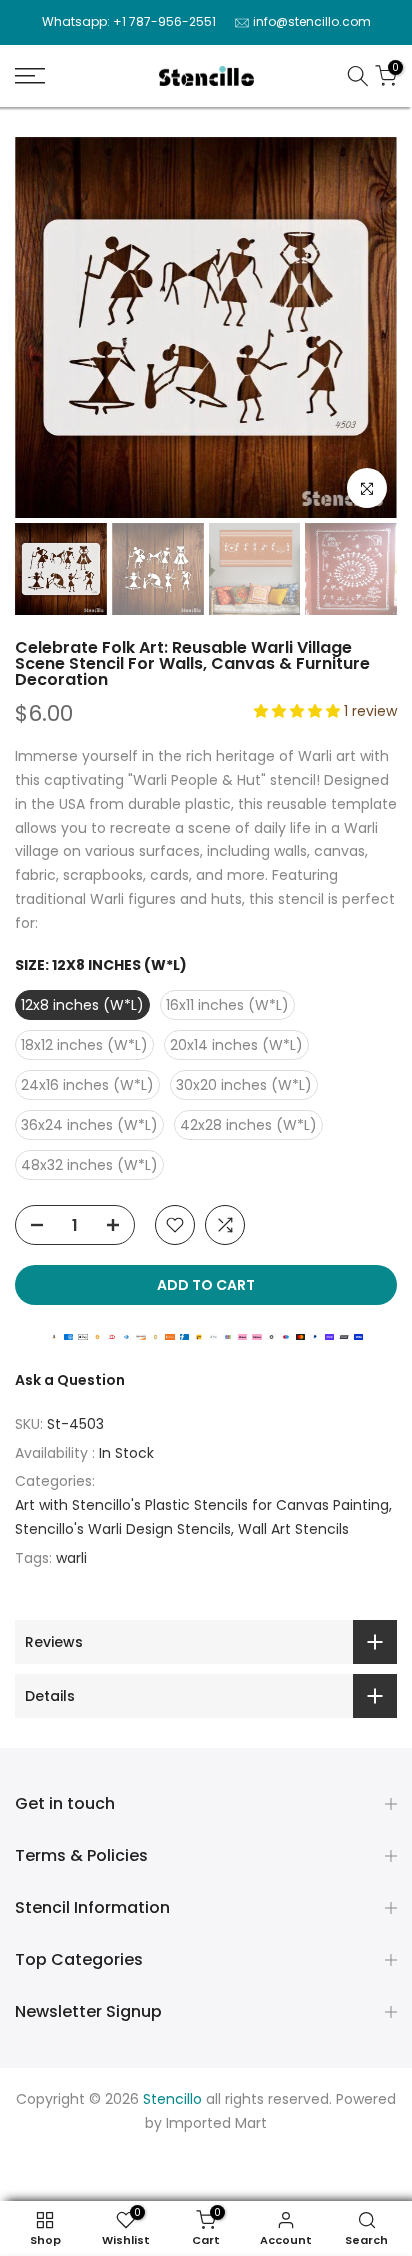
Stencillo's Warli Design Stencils (123, 1529)
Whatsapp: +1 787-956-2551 (129, 21)
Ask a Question (70, 1380)
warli (71, 1558)
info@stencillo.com (312, 21)
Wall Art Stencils (293, 1529)
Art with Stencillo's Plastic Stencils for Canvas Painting (202, 1505)
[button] (299, 711)
